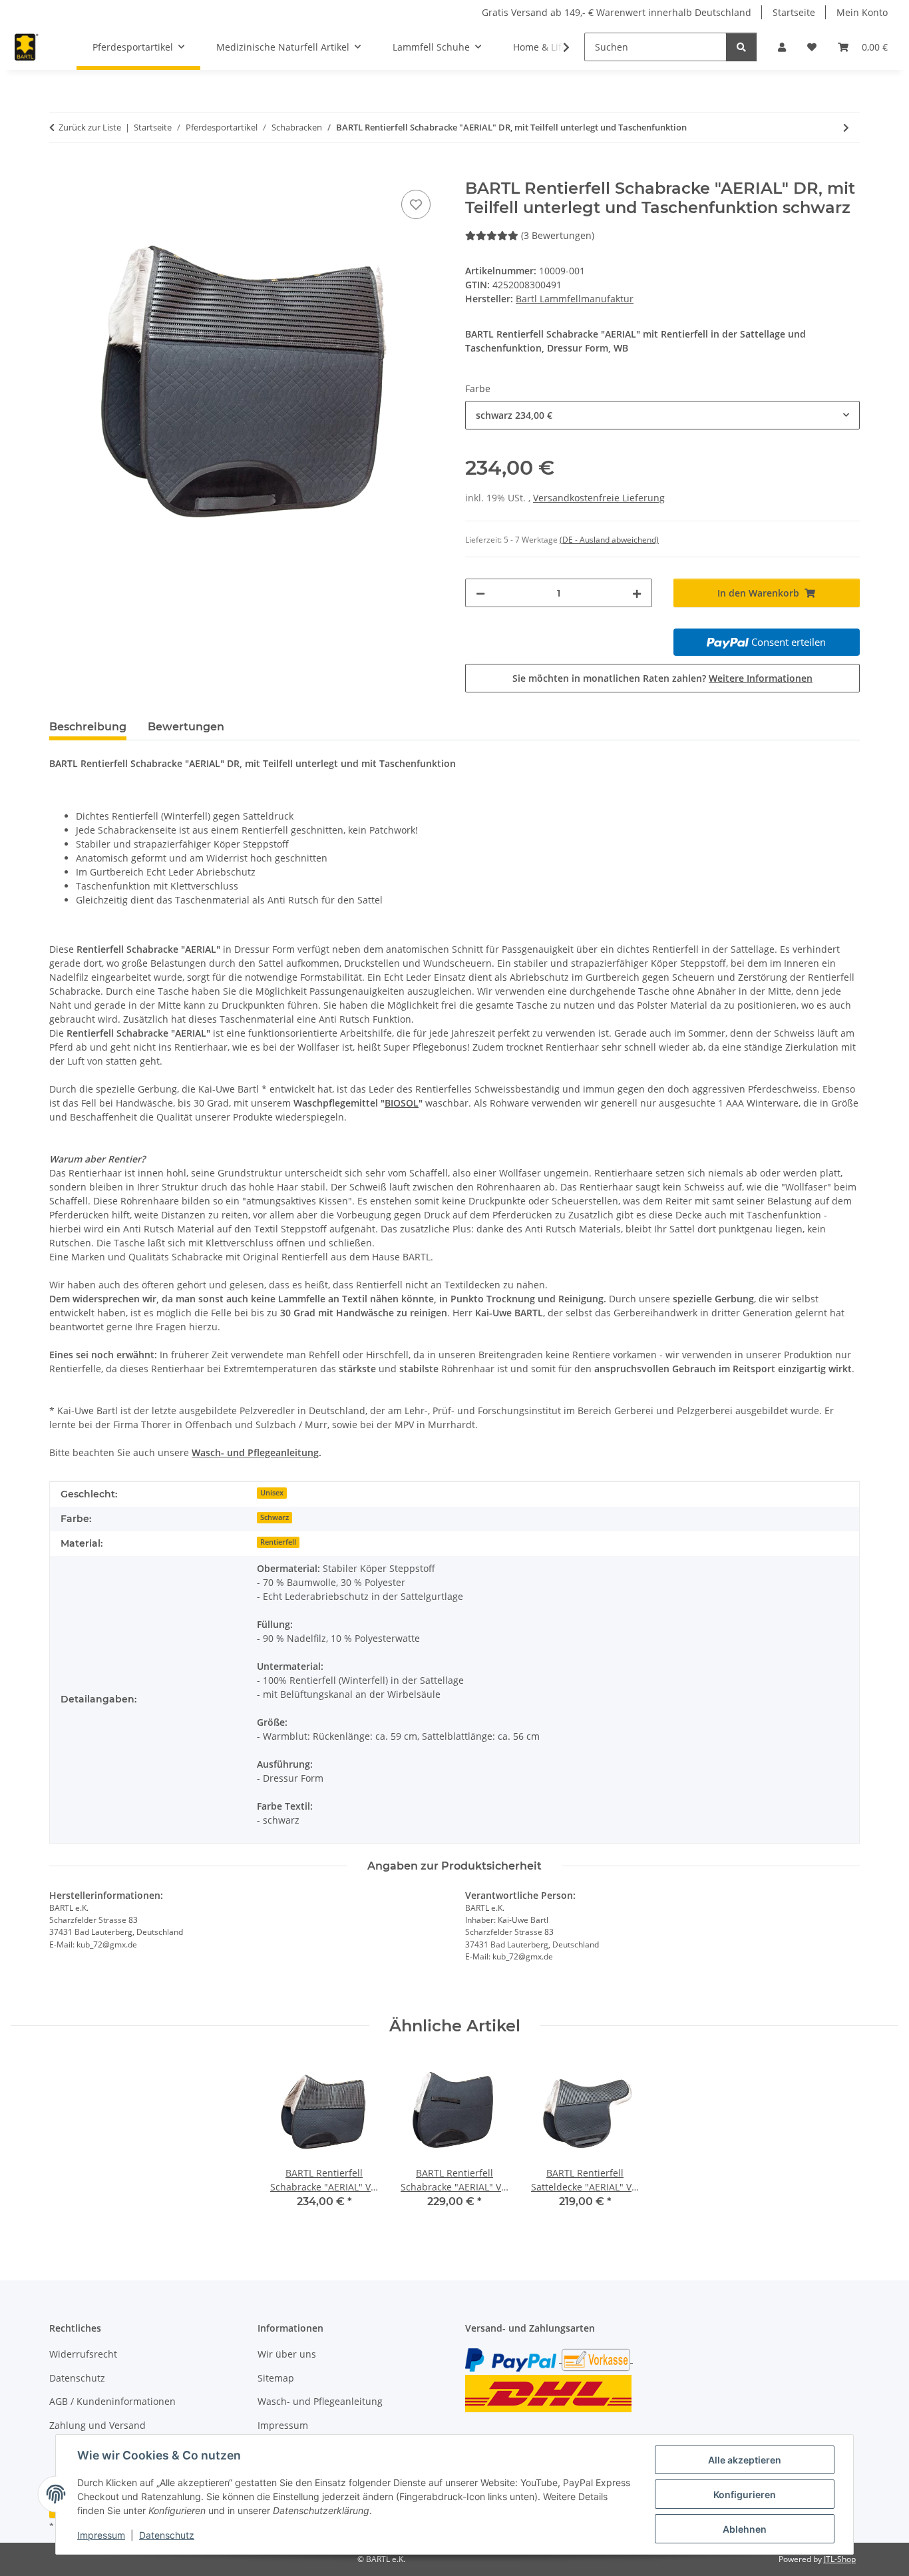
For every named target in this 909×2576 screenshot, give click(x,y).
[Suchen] (741, 47)
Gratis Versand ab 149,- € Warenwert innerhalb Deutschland (617, 12)
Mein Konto (862, 12)
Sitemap (276, 2378)
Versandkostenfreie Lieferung (599, 498)
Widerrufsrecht (83, 2354)
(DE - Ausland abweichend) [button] (609, 540)
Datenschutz (167, 2535)
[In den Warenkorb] (60, 172)
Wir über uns (287, 2354)
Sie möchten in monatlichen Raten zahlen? (662, 678)
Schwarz (274, 1517)
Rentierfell (278, 1542)
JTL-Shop (840, 2559)
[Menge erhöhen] (637, 593)
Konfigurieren (745, 2494)
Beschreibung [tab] (88, 727)
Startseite (794, 12)
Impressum (101, 2535)
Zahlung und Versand (97, 2425)
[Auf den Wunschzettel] (416, 204)
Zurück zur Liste (90, 127)
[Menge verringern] (480, 593)
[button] (782, 47)
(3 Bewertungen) (558, 235)
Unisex (272, 1493)
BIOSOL (402, 1103)
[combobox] (662, 415)
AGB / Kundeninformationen (112, 2401)
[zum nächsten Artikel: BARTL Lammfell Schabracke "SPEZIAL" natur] (846, 128)
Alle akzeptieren (745, 2460)
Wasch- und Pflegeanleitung (320, 2401)
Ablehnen (745, 2529)
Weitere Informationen (761, 678)
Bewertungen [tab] (186, 727)
